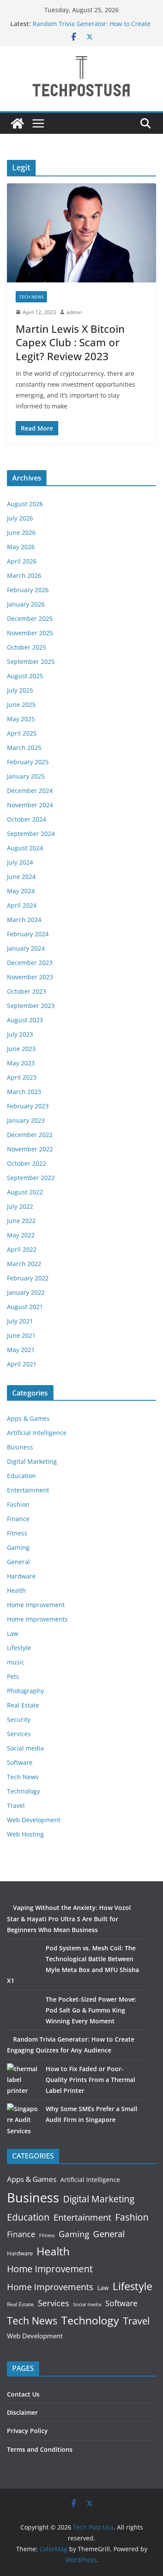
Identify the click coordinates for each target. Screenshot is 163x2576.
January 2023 (26, 1120)
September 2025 (31, 661)
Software (20, 1762)
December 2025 (30, 618)
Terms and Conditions (40, 2449)
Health (17, 1590)
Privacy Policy (27, 2431)
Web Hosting (25, 1834)
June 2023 (21, 1049)
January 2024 (26, 948)
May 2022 (21, 1235)
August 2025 (25, 676)
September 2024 (31, 834)
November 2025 (30, 633)
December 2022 (30, 1135)
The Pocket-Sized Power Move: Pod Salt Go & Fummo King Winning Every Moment (91, 2010)
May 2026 (21, 547)
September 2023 (31, 1006)
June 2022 (21, 1221)
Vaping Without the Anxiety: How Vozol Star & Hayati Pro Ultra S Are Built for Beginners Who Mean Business (69, 1918)
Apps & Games (28, 1418)
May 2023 (21, 1063)
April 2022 (22, 1249)
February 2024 (28, 934)
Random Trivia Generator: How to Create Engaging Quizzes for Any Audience (91, 28)
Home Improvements (37, 1619)
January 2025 (26, 776)
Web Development (34, 1820)
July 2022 (20, 1206)
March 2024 (24, 920)
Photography (25, 1691)
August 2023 (25, 1020)
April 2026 (22, 561)
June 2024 (21, 877)
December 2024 (30, 791)
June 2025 (21, 705)
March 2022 (24, 1264)
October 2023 (27, 991)
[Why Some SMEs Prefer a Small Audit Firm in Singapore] (23, 2120)
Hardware (21, 1576)
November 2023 (30, 977)
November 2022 (30, 1149)
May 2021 (21, 1350)
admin (74, 312)
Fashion (18, 1504)
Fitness (17, 1533)
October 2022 (27, 1163)
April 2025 (22, 733)
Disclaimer (22, 2412)
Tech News (31, 297)
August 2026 (25, 504)
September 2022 (31, 1178)
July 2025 (20, 690)
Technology (23, 1791)
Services (19, 1734)
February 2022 (28, 1278)
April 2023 (22, 1077)
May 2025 (21, 719)
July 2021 (20, 1321)
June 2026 (21, 532)
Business (20, 1447)
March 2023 (24, 1092)
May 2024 (21, 891)
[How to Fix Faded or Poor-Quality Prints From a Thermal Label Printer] (23, 2080)
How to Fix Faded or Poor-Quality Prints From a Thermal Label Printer (90, 2080)
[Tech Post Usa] (17, 123)
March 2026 (24, 575)
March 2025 (24, 748)
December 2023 (30, 963)
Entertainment (28, 1490)
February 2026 (28, 590)
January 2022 (26, 1292)
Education (22, 1476)
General (18, 1562)
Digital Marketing (32, 1461)
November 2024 (30, 805)
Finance (18, 1519)
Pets (13, 1676)
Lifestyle (19, 1648)
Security (19, 1719)
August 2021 (25, 1307)
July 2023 (20, 1034)
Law (13, 1633)
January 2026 (26, 604)
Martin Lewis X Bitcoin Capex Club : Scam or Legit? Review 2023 (70, 342)
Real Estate (23, 1705)
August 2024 (25, 848)
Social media (25, 1748)
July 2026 (20, 518)
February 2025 (28, 762)
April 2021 (22, 1364)
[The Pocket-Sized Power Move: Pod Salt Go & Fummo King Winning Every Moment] (23, 2010)
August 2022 (25, 1192)
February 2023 (28, 1106)
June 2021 (21, 1335)
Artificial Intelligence (37, 1433)
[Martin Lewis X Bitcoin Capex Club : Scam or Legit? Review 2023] (81, 233)
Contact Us (23, 2394)
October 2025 (27, 647)
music (16, 1662)
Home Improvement (36, 1605)
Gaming (18, 1547)
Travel (16, 1805)
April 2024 (22, 905)
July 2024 (20, 862)
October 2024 (27, 819)
